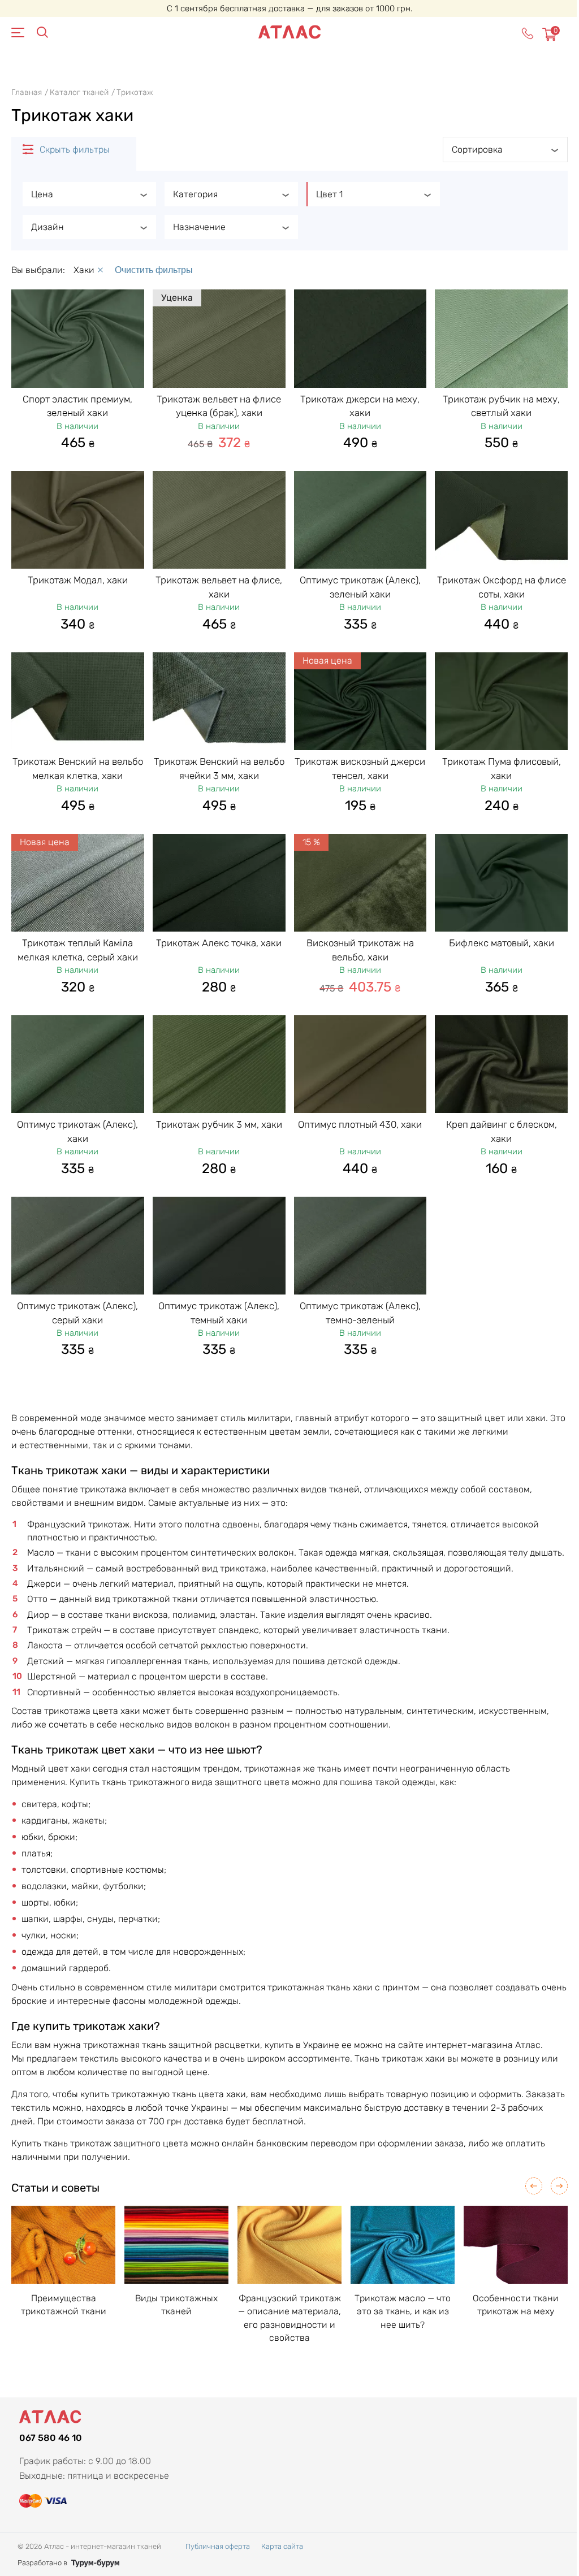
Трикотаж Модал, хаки (78, 580)
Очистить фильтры (154, 270)
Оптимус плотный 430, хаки (360, 1124)
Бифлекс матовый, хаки (502, 943)
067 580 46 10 (51, 2438)
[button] (534, 2186)
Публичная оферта (218, 2546)
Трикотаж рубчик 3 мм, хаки (219, 1124)
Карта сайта (282, 2546)
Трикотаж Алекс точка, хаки (219, 943)
